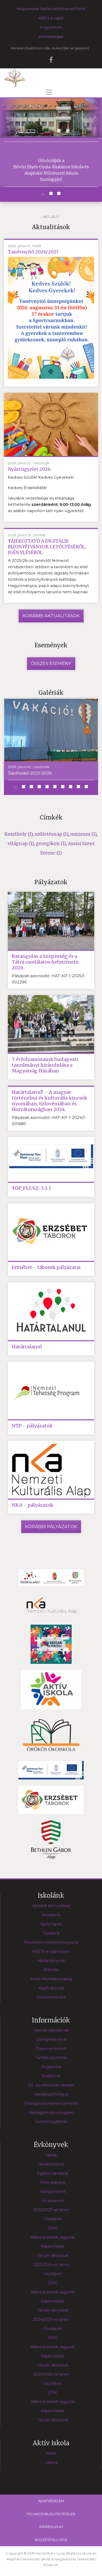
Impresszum (51, 2527)
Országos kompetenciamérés (51, 2103)
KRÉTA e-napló (51, 18)
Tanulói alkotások (53, 2256)
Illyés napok (51, 1924)
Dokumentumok (51, 2049)
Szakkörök (51, 2076)
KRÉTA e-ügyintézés (51, 1951)
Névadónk (51, 1915)
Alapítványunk (51, 1988)
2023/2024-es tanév (51, 2265)
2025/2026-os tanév (51, 2374)
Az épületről (53, 2201)
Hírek (51, 2453)
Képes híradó (53, 2246)
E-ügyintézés (51, 27)
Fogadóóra (51, 2067)
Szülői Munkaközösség (51, 1979)
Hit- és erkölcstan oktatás (51, 2085)
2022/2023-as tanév (51, 2210)
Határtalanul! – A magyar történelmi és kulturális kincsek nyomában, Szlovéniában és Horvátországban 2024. (50, 1101)
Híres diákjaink (53, 2182)
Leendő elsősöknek (51, 2030)
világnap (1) (21, 844)
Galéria (51, 2462)
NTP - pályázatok (32, 1426)
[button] (43, 194)
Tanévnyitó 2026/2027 (33, 252)
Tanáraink (51, 1933)
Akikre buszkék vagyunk (53, 2347)
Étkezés (51, 1970)
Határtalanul (27, 1347)
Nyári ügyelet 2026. (30, 469)
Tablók (51, 2155)
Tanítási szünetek (51, 2058)
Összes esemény (51, 663)
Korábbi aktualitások (51, 616)
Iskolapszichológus (51, 2094)
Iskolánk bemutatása (51, 1906)
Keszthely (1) (19, 834)
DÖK (53, 2228)
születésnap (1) (52, 834)
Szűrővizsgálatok (51, 2122)
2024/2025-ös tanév (51, 2319)
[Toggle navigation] (49, 92)
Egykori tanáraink (53, 2173)
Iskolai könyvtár (51, 1961)
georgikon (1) (51, 844)
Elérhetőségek (51, 37)
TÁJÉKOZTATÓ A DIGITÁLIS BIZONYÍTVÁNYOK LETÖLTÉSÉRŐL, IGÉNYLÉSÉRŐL (47, 547)
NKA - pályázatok (33, 1505)
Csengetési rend (51, 2039)
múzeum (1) (83, 834)
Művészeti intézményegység (51, 1942)
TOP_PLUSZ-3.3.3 (31, 1188)
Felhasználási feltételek (51, 2514)
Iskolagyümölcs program (51, 2112)
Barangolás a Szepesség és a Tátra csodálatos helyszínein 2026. (45, 962)
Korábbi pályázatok (51, 1527)
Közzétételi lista (51, 1997)
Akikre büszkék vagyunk (53, 2237)
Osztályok (53, 2219)
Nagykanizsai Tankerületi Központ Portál (51, 9)
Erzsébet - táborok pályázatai (46, 1267)
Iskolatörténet (51, 2164)
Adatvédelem (51, 2501)
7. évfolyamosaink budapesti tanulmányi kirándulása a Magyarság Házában (45, 1065)
